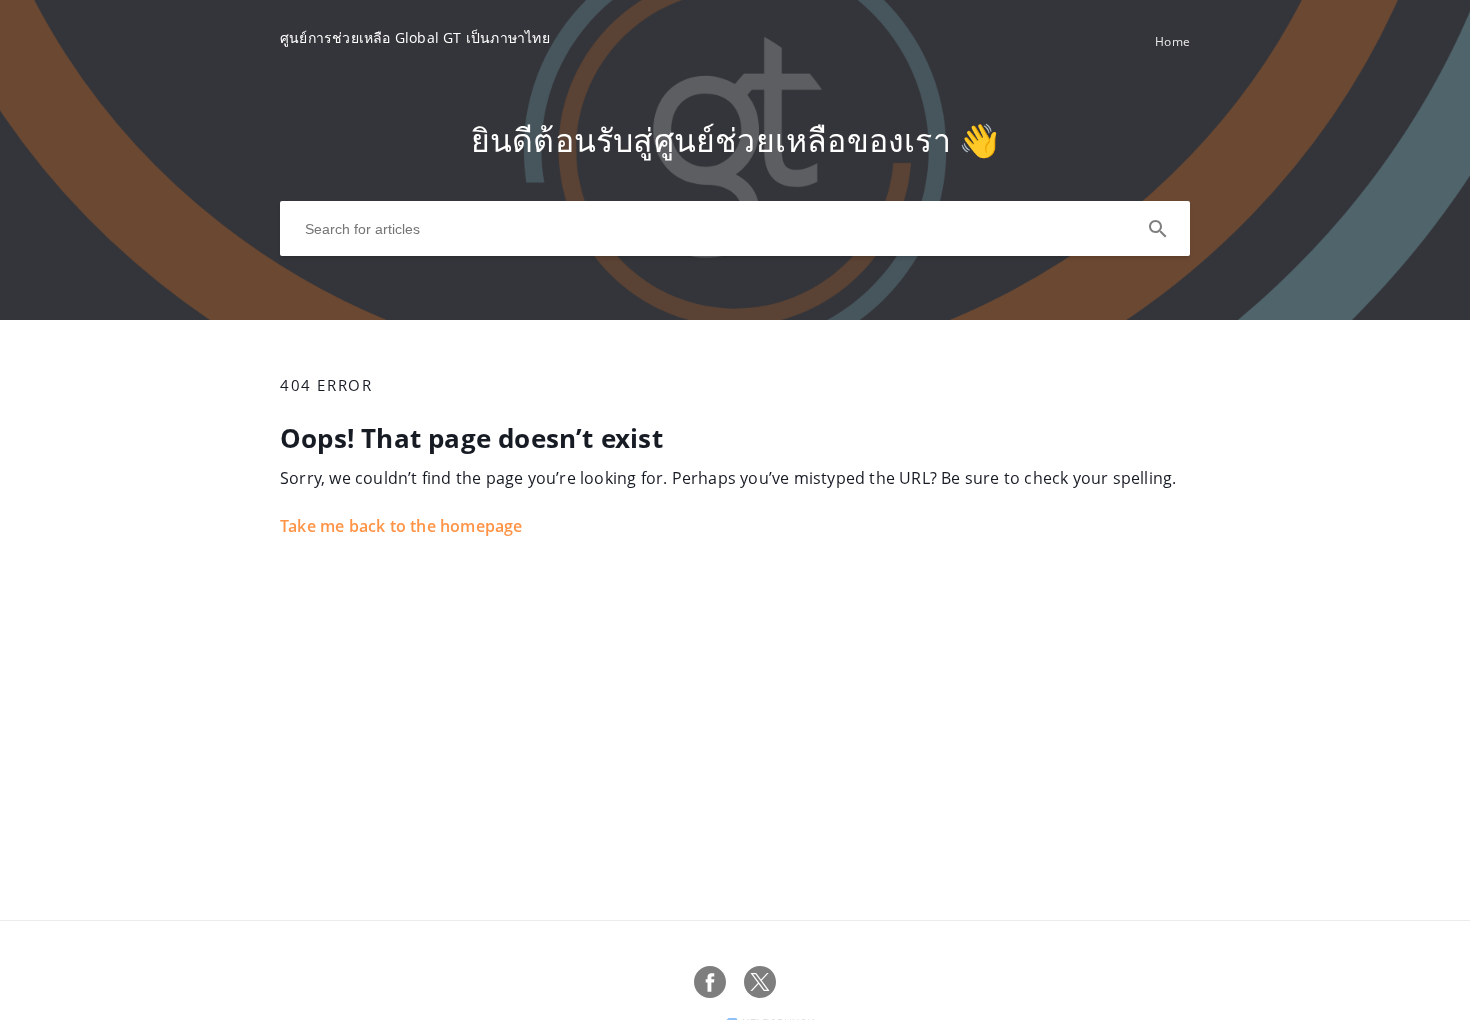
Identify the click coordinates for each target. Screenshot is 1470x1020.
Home (1172, 41)
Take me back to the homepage (401, 526)
